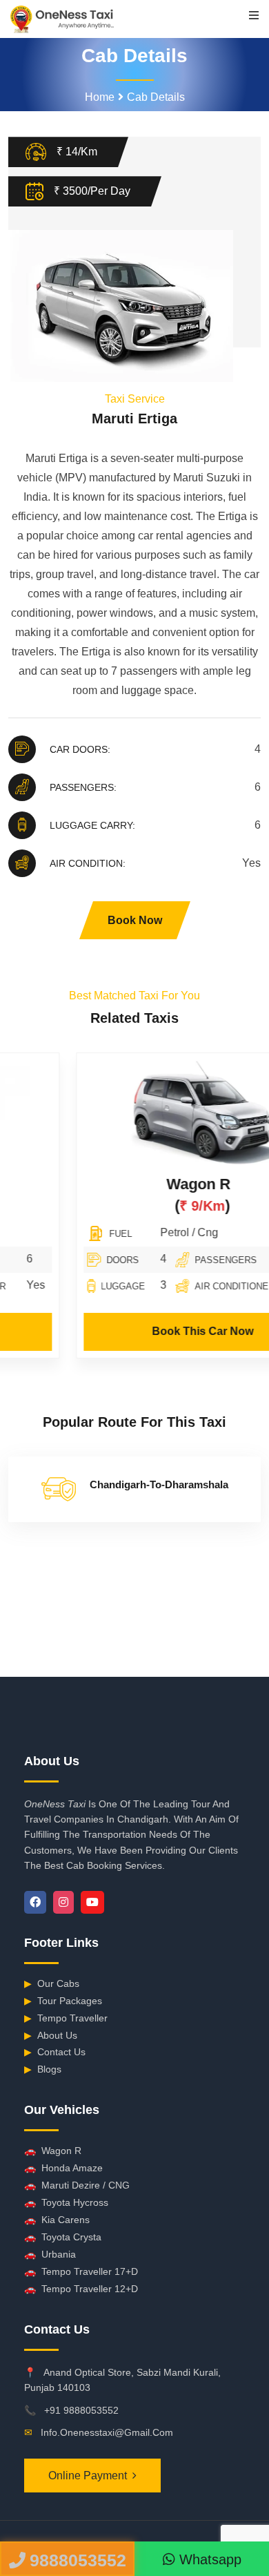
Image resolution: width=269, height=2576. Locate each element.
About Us (51, 2035)
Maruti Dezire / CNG (77, 2185)
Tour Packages (63, 2001)
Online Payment (88, 2476)
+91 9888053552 (81, 2410)
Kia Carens (57, 2220)
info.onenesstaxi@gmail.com (107, 2432)
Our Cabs (52, 1983)
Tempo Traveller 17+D (81, 2271)
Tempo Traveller (66, 2018)
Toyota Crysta (63, 2237)
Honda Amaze (63, 2168)
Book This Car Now (136, 1331)
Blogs (43, 2069)
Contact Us (55, 2052)
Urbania (50, 2254)
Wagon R (131, 1184)
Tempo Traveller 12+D (81, 2289)
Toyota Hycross (66, 2202)
